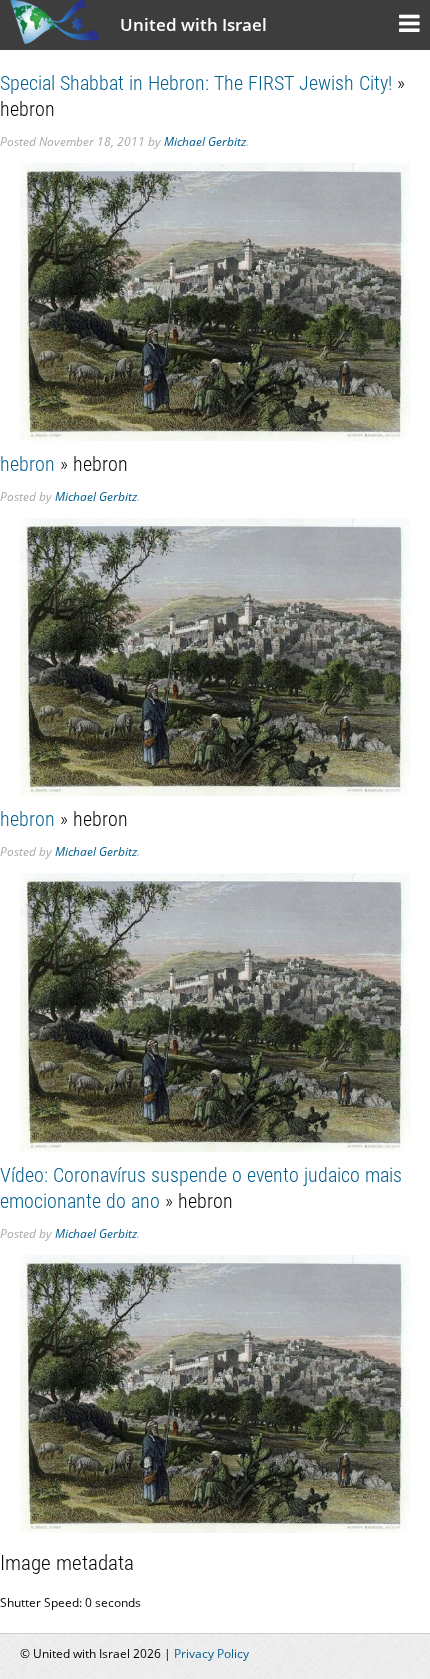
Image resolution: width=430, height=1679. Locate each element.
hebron (27, 464)
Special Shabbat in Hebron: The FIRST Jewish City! (196, 83)
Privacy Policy (211, 1653)
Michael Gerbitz (205, 141)
